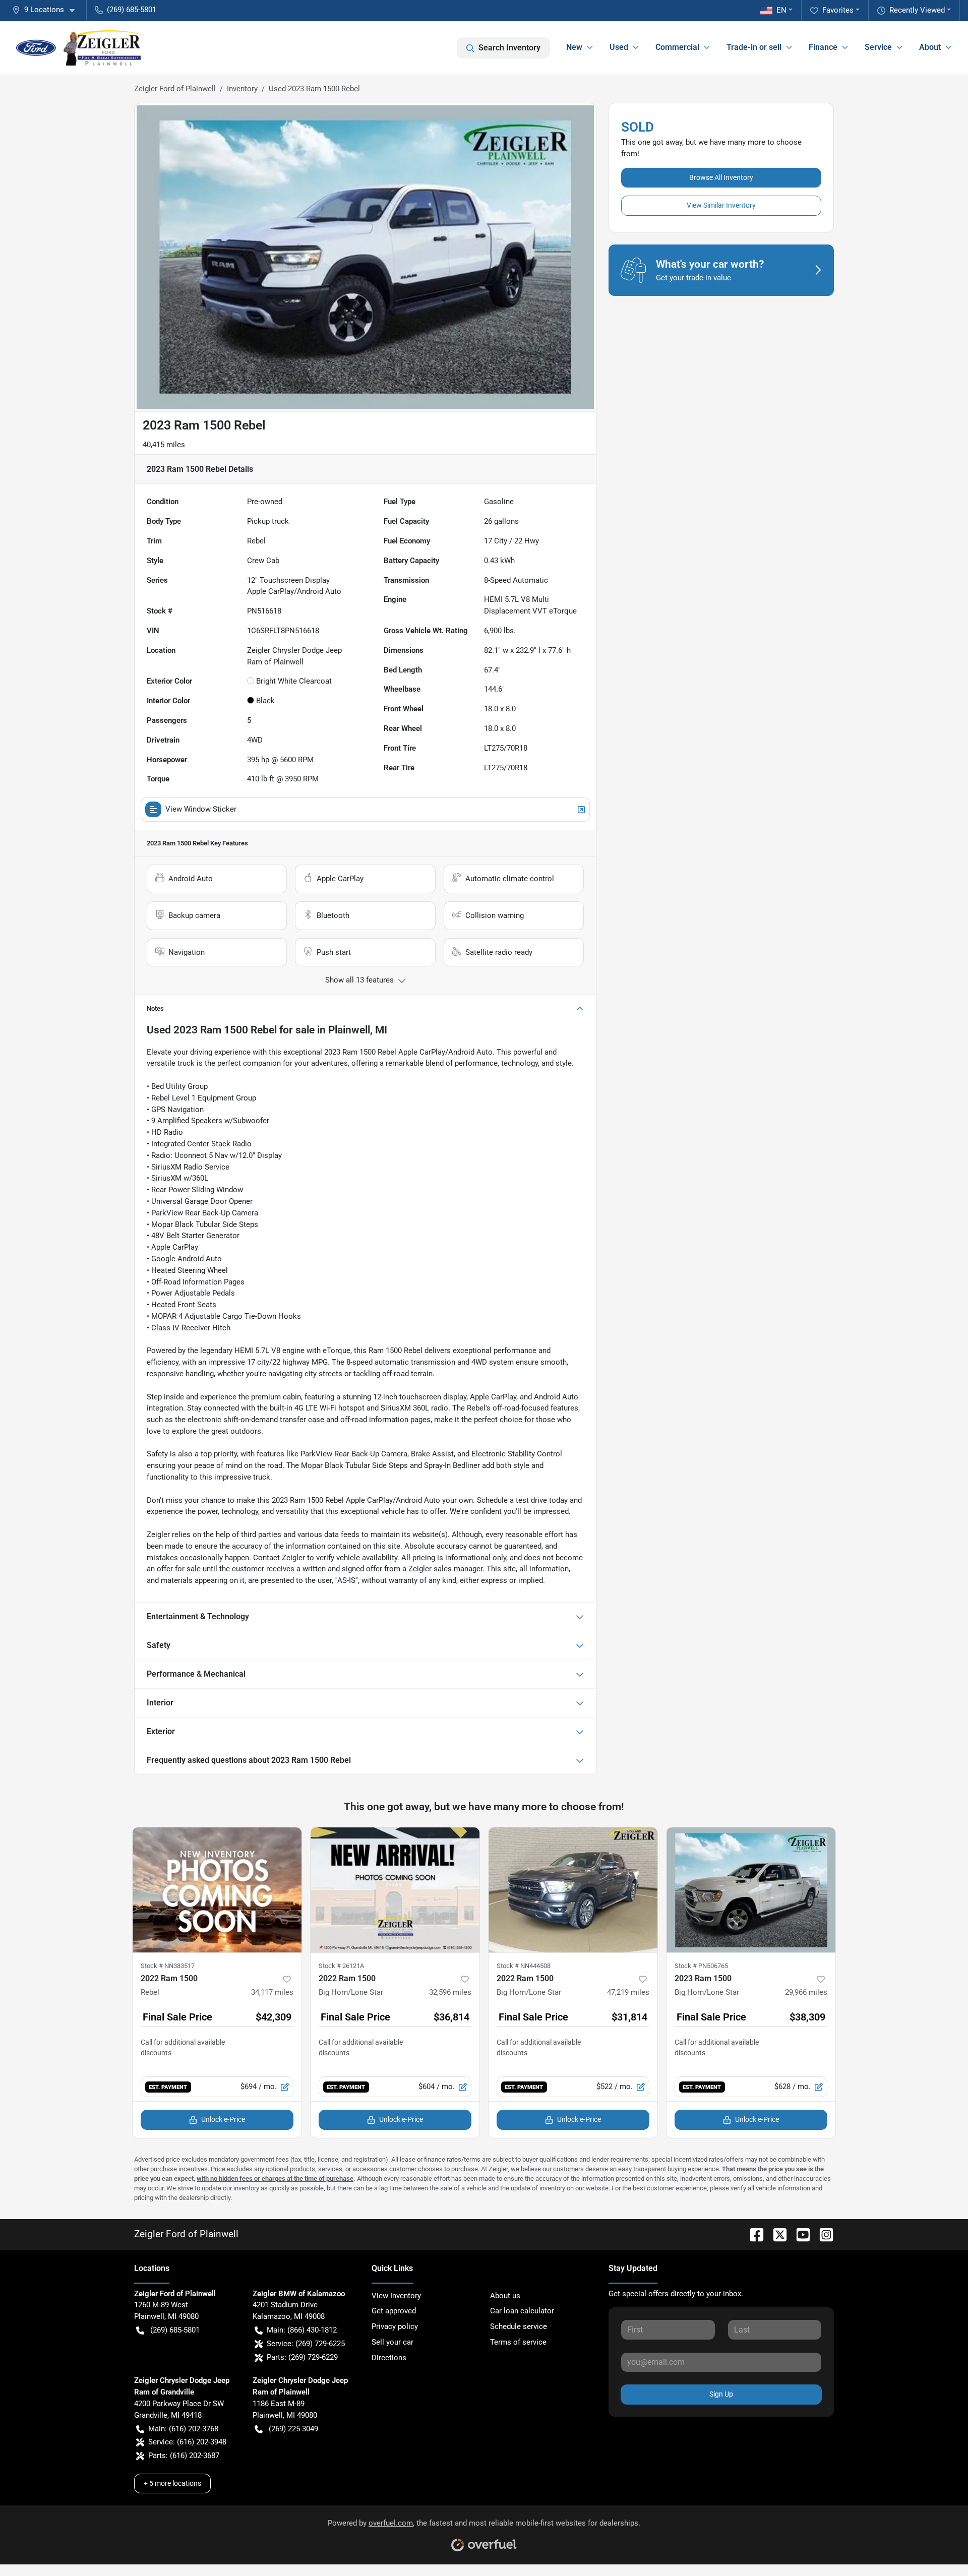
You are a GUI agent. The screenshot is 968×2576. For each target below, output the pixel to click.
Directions (389, 2358)
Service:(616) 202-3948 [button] (187, 2442)
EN (781, 10)
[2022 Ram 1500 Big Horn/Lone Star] (395, 1890)
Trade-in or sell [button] (754, 47)
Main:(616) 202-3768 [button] (183, 2429)
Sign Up (721, 2394)
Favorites (838, 10)
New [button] (574, 47)
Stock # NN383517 (168, 1966)
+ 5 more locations (172, 2483)
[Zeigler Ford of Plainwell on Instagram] (822, 2234)
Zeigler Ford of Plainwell (175, 89)
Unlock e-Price (223, 2119)
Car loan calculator (522, 2311)
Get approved (394, 2311)
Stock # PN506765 (701, 1966)
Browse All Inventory (721, 177)
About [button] (930, 47)
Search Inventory (509, 48)
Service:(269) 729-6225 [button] (306, 2344)
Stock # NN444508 (524, 1966)
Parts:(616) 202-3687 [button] (184, 2456)
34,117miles (272, 1992)
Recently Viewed (917, 10)
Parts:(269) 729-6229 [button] (302, 2357)
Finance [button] (823, 47)
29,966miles (806, 1992)
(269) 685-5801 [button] (132, 10)
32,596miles (450, 1992)
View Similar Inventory (721, 205)
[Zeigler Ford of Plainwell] (79, 48)
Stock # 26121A (341, 1966)
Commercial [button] (677, 47)
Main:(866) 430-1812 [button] (302, 2330)
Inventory (242, 89)
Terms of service (518, 2342)
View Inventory (396, 2296)
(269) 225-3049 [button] (293, 2429)
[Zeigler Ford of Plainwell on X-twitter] (776, 2234)
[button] (47, 10)
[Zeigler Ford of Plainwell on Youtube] (799, 2234)
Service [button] (878, 47)
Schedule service (519, 2326)
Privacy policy (395, 2326)
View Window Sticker (201, 809)
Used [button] (619, 47)
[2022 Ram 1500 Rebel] (217, 1890)
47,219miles (628, 1992)
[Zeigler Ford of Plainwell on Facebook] (753, 2234)
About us (505, 2296)
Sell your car (392, 2342)
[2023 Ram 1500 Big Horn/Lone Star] (751, 1890)
